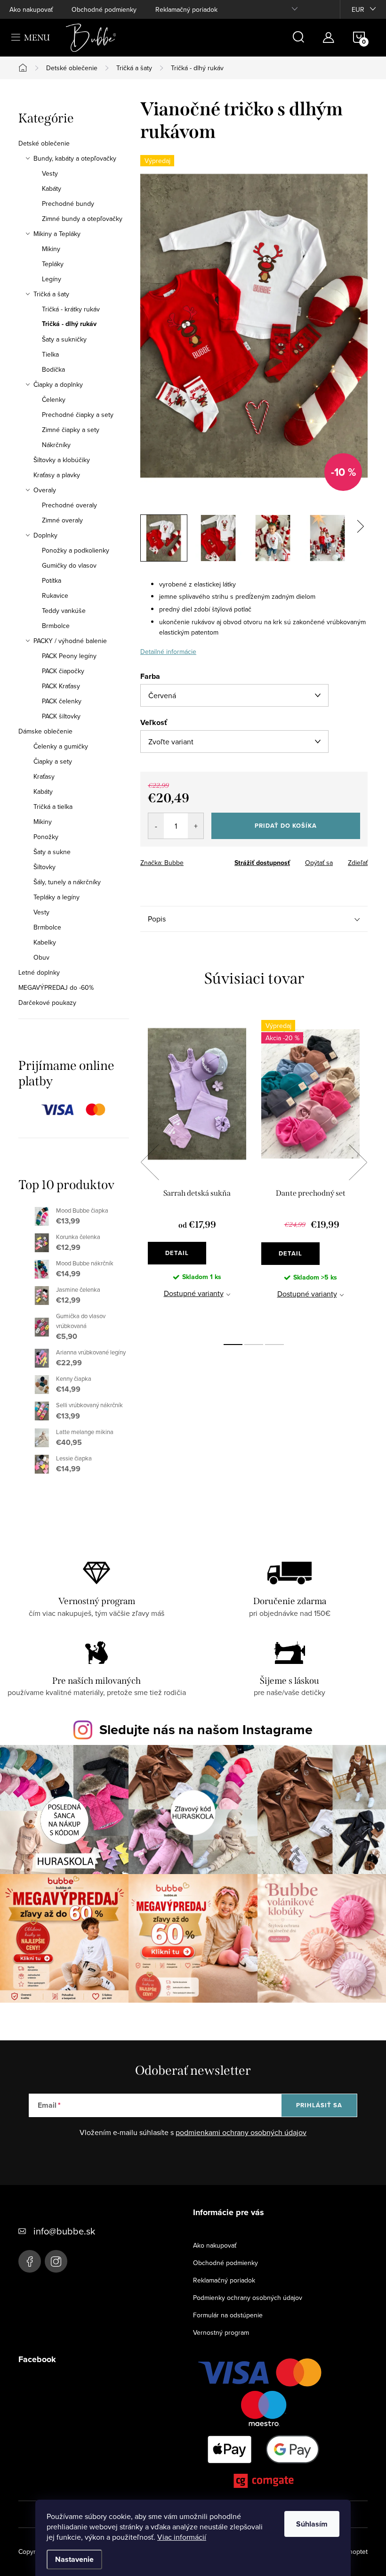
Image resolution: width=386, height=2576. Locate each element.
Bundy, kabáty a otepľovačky (75, 158)
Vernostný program (221, 2332)
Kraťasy (44, 776)
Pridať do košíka (286, 826)
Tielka (50, 354)
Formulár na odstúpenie (228, 2315)
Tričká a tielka (53, 807)
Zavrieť (206, 860)
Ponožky (46, 837)
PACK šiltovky (61, 716)
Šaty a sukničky (64, 339)
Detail (177, 1253)
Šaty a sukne (52, 852)
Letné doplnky (39, 972)
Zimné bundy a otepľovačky (82, 219)
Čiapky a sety (53, 761)
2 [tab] (254, 1345)
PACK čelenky (62, 701)
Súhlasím (312, 2524)
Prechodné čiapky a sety (78, 415)
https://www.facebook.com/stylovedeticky (30, 2261)
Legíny (52, 279)
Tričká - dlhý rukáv (69, 324)
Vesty (50, 173)
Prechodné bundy (68, 204)
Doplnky (45, 535)
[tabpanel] (197, 1172)
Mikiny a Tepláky (57, 234)
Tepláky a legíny (56, 897)
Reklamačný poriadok (186, 9)
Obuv (41, 957)
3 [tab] (274, 1345)
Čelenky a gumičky (61, 746)
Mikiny (51, 249)
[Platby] (264, 2425)
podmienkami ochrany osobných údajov (241, 2132)
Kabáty (52, 188)
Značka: (162, 863)
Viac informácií (182, 2537)
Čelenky (54, 399)
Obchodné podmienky (104, 9)
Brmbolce (56, 626)
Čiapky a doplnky (58, 384)
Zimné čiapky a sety (71, 430)
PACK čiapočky (63, 671)
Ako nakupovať (31, 9)
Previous (150, 1162)
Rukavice (55, 595)
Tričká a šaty (51, 294)
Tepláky (53, 264)
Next (358, 1162)
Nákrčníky (56, 445)
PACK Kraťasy (61, 686)
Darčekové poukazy (47, 1003)
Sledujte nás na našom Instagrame (206, 1729)
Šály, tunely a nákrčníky (67, 882)
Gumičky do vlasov (69, 565)
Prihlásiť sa (319, 2105)
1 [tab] (233, 1345)
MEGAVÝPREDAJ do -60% (56, 987)
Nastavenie (74, 2559)
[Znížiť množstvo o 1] (156, 826)
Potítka (52, 580)
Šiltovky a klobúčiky (62, 460)
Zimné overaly (62, 520)
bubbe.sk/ (56, 2261)
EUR (358, 9)
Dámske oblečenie (45, 731)
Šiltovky (44, 867)
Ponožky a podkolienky (76, 550)
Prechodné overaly (69, 505)
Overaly (45, 490)
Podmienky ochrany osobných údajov (248, 2298)
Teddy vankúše (64, 611)
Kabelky (45, 942)
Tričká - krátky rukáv (71, 309)
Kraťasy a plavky (57, 475)
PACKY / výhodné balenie (70, 641)
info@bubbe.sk (64, 2231)
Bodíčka (53, 369)
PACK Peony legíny (69, 656)
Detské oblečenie (44, 143)
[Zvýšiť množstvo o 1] (196, 826)
